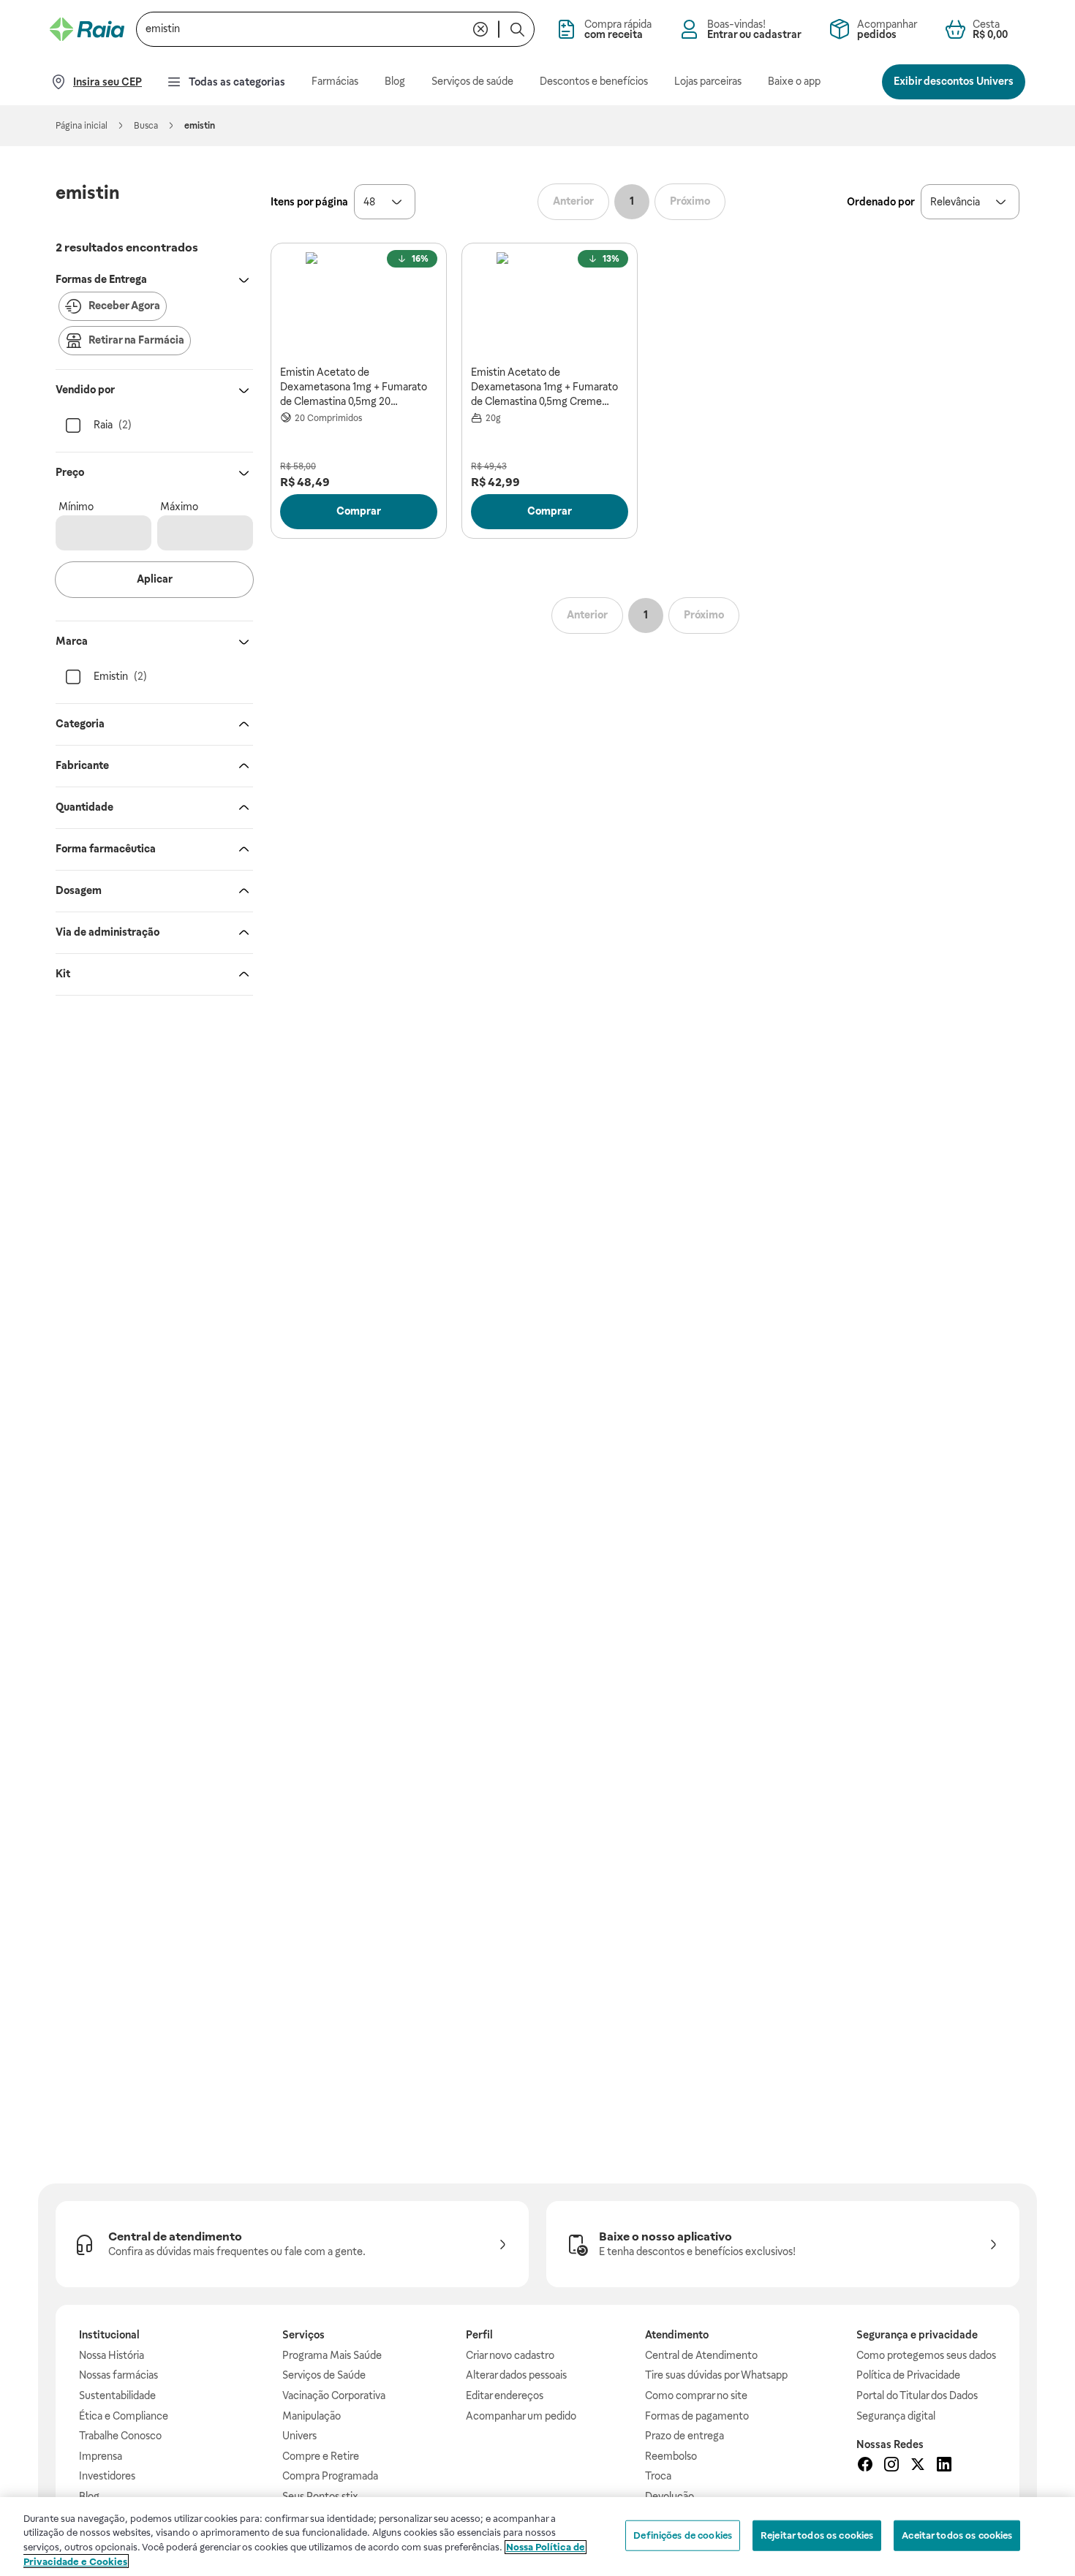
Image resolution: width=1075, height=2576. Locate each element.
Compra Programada (330, 2476)
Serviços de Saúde (324, 2375)
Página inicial (82, 126)
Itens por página (309, 202)
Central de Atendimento (701, 2355)
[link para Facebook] (865, 2466)
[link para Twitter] (918, 2466)
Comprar (359, 511)
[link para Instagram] (891, 2466)
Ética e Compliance (124, 2416)
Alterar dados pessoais (516, 2375)
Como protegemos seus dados (926, 2355)
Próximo (690, 201)
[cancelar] (480, 29)
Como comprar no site (696, 2395)
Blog (89, 2496)
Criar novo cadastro (510, 2355)
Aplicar (155, 579)
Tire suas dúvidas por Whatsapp (716, 2375)
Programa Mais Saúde (332, 2355)
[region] (537, 2537)
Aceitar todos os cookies (957, 2535)
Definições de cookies (683, 2535)
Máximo (179, 507)
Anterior (573, 201)
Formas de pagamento (697, 2416)
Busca (146, 126)
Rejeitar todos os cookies (817, 2535)
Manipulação (312, 2416)
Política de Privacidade (908, 2375)
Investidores (107, 2476)
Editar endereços (505, 2395)
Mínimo (76, 507)
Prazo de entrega (684, 2436)
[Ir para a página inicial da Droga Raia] (87, 29)
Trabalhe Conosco (120, 2436)
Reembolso (671, 2456)
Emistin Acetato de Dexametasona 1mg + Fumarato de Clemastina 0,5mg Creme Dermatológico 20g (544, 387)
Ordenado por (881, 202)
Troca (658, 2476)
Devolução (669, 2496)
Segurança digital (896, 2416)
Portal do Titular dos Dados (917, 2395)
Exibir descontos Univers (954, 81)
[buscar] (517, 29)
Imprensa (101, 2456)
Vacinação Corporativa (334, 2395)
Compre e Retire (321, 2456)
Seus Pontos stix (320, 2496)
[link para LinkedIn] (944, 2466)
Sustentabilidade (117, 2395)
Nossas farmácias (118, 2375)
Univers (299, 2436)
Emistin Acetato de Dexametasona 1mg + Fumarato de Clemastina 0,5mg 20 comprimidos (354, 387)
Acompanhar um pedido (521, 2416)
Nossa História (112, 2355)
